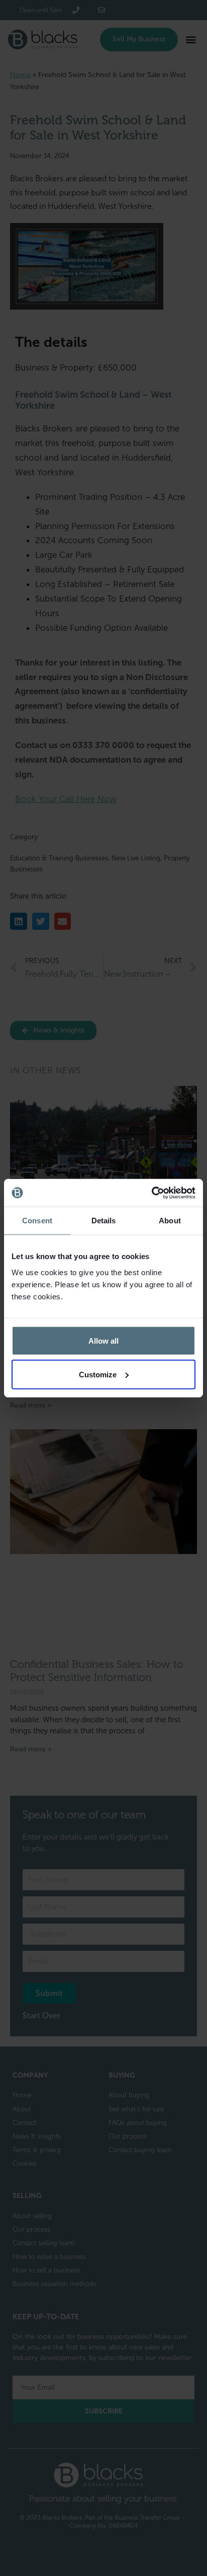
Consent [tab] (37, 1221)
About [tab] (170, 1221)
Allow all (103, 1340)
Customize (98, 1374)
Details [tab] (104, 1221)
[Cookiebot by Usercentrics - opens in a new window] (151, 1193)
